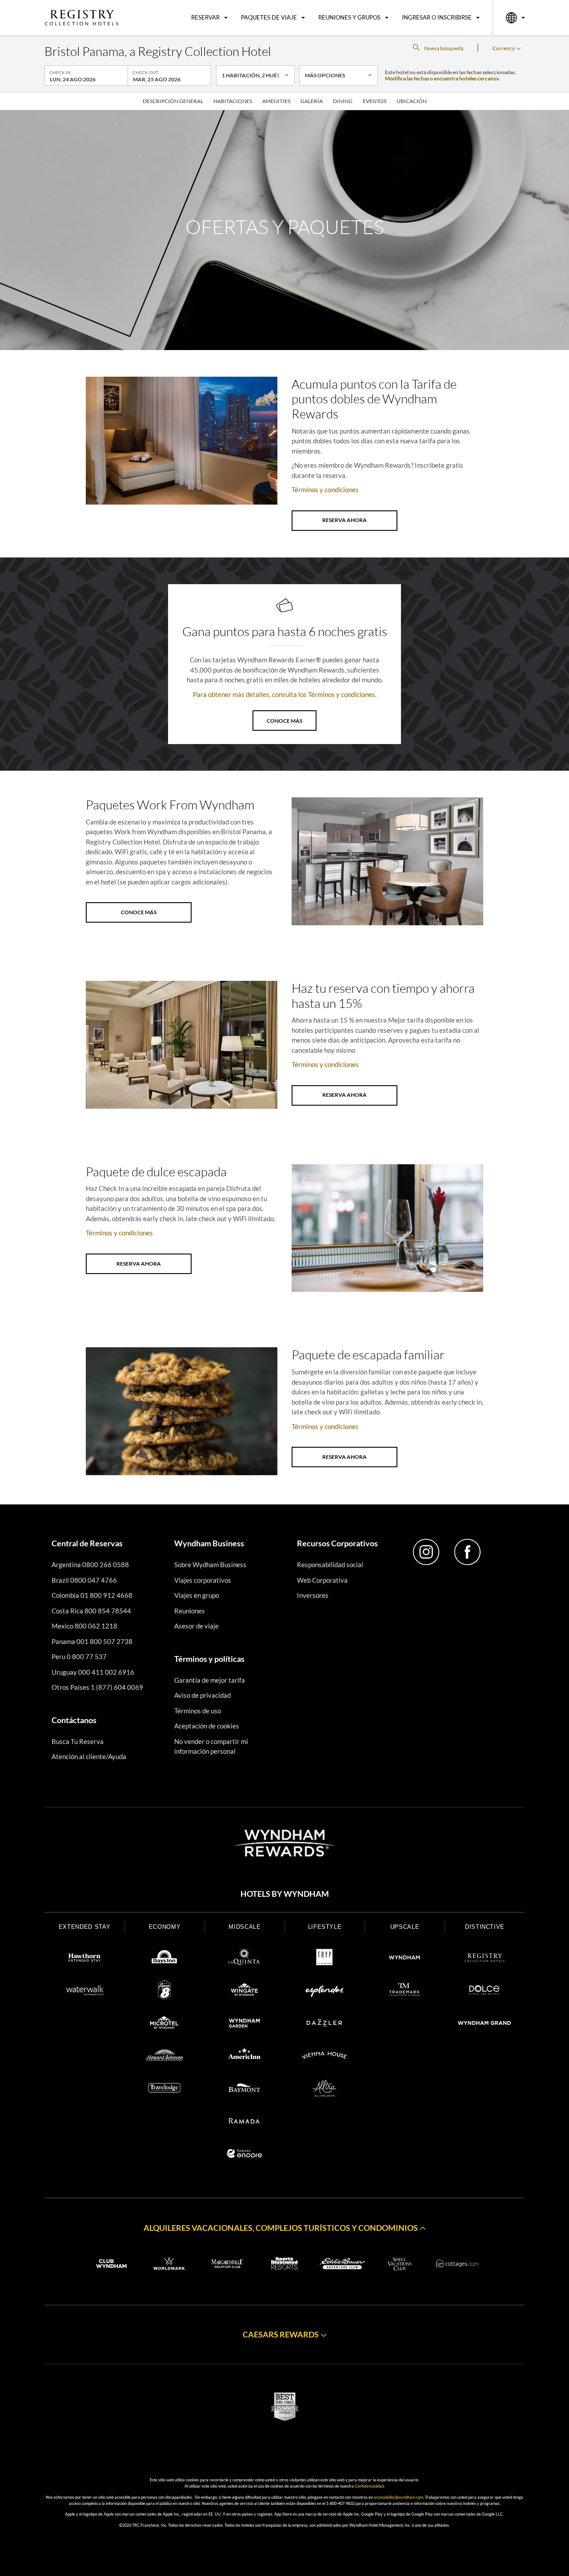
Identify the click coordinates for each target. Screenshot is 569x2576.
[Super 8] (164, 1991)
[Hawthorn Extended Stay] (84, 1959)
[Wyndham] (405, 1959)
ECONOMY (165, 1927)
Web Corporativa (322, 1580)
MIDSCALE (244, 1927)
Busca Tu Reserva (78, 1741)
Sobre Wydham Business (210, 1565)
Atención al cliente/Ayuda (89, 1756)
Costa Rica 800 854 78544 (91, 1611)
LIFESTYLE (325, 1927)
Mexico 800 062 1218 (84, 1626)
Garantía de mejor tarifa (210, 1680)
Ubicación (412, 101)
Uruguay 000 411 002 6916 (93, 1672)
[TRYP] (325, 1959)
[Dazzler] (325, 2024)
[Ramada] (244, 2122)
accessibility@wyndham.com (399, 2497)
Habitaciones (233, 101)
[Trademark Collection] (405, 1991)
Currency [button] (504, 48)
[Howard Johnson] (164, 2057)
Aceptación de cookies (207, 1726)
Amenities (276, 101)
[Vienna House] (325, 2057)
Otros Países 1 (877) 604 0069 (97, 1687)
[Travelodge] (164, 2090)
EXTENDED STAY (84, 1927)
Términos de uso (198, 1711)
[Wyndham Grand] (485, 2024)
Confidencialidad (369, 2486)
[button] (284, 2228)
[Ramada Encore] (244, 2155)
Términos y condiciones (325, 490)
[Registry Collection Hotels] (485, 1959)
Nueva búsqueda (444, 48)
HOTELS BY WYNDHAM (285, 1894)
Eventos (375, 101)
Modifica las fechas (407, 78)
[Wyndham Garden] (244, 2024)
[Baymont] (244, 2090)
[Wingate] (244, 1991)
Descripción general (173, 101)
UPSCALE (405, 1927)
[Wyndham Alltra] (325, 2090)
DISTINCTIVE (485, 1927)
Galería (312, 101)
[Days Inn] (164, 1959)
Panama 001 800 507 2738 (92, 1641)
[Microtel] (164, 2024)
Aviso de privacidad (202, 1695)
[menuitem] (209, 18)
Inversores (313, 1595)
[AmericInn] (244, 2057)
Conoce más (284, 721)
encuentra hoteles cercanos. (467, 78)
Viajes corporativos (203, 1580)
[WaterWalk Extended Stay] (84, 1991)
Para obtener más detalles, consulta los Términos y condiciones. (285, 694)
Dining (343, 101)
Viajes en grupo (197, 1595)
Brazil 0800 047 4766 (84, 1580)
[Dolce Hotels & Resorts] (485, 1991)
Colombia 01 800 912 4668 (92, 1595)
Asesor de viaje (196, 1626)
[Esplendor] (325, 1991)
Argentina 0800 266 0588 (90, 1565)
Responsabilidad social (330, 1565)
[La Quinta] (244, 1959)
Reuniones (190, 1611)
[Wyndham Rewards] (284, 1843)
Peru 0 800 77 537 (79, 1656)
